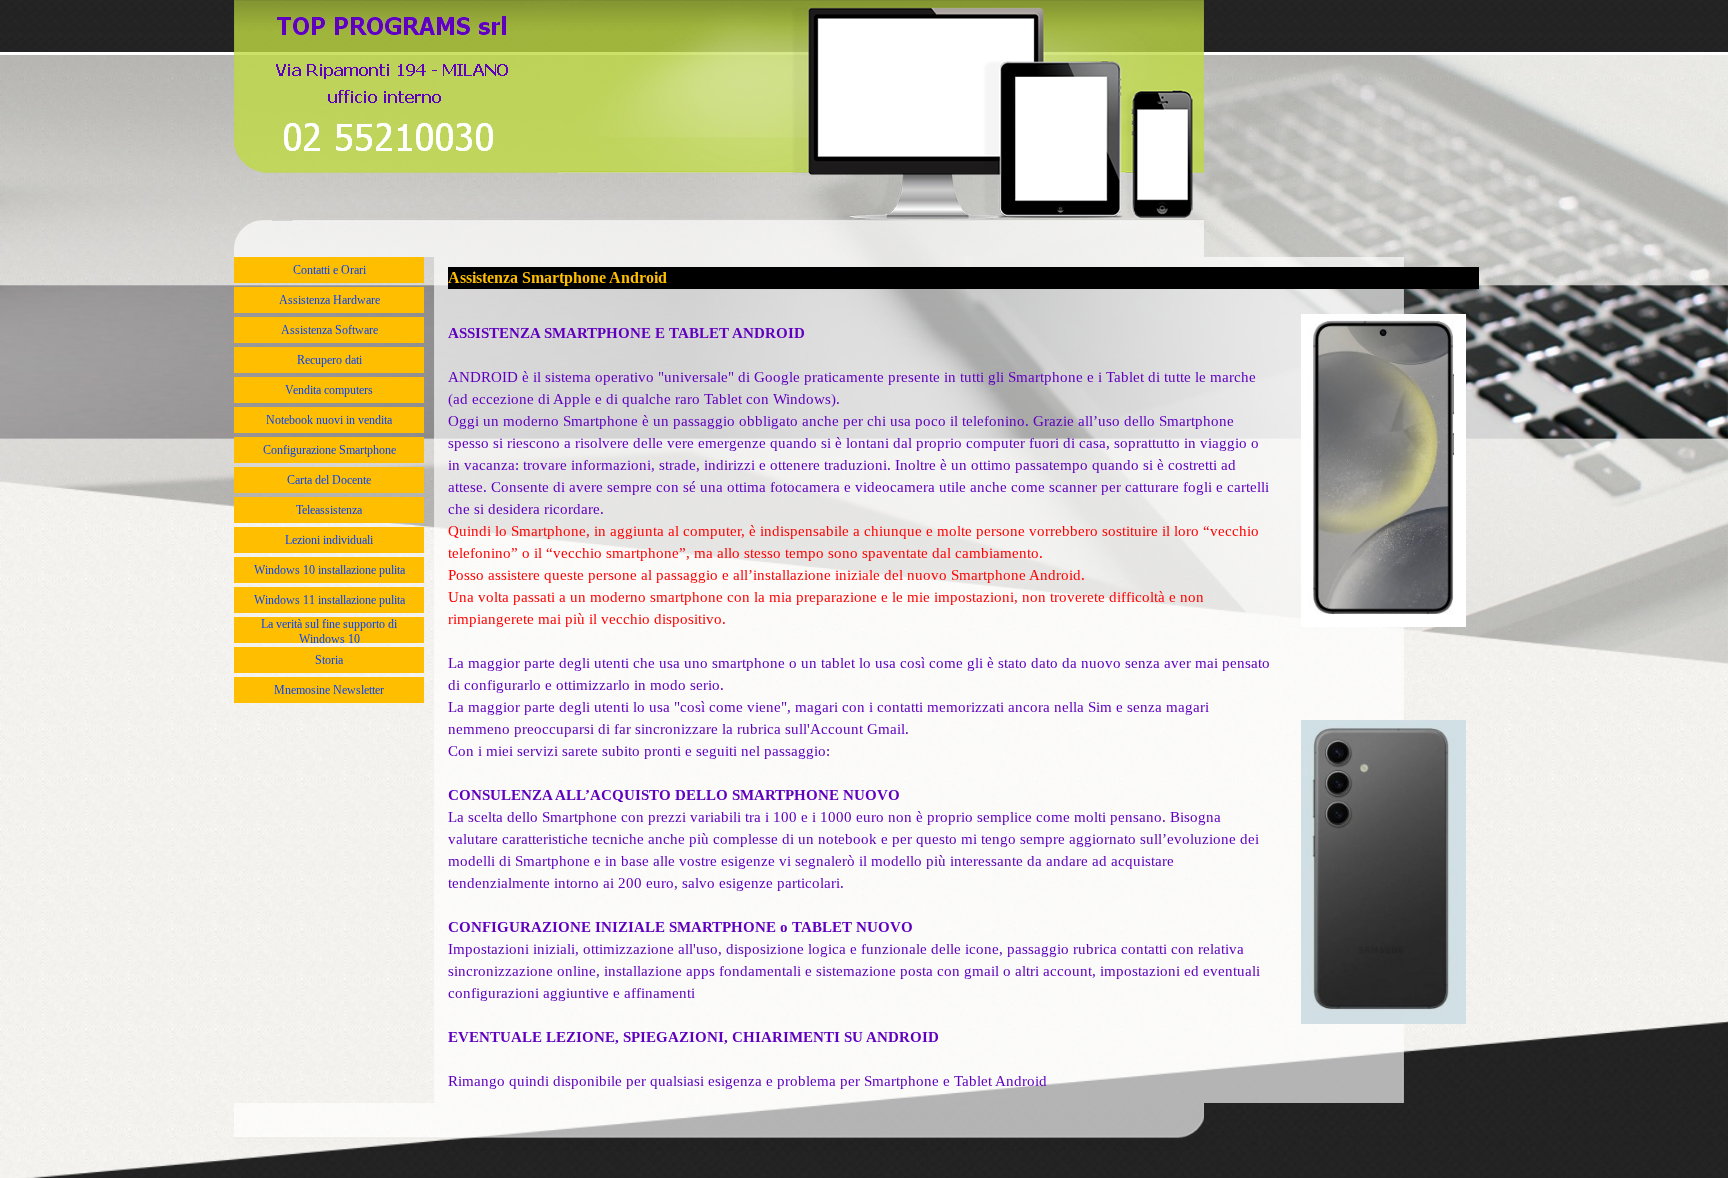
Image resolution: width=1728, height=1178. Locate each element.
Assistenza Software (329, 330)
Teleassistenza (329, 510)
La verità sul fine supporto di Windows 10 (329, 631)
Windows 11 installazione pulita (329, 600)
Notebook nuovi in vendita (329, 420)
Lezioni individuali (329, 540)
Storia (329, 660)
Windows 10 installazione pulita (329, 570)
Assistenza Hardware (329, 300)
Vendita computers (329, 390)
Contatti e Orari (329, 270)
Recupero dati (329, 360)
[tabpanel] (861, 696)
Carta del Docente (329, 480)
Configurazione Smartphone (329, 450)
